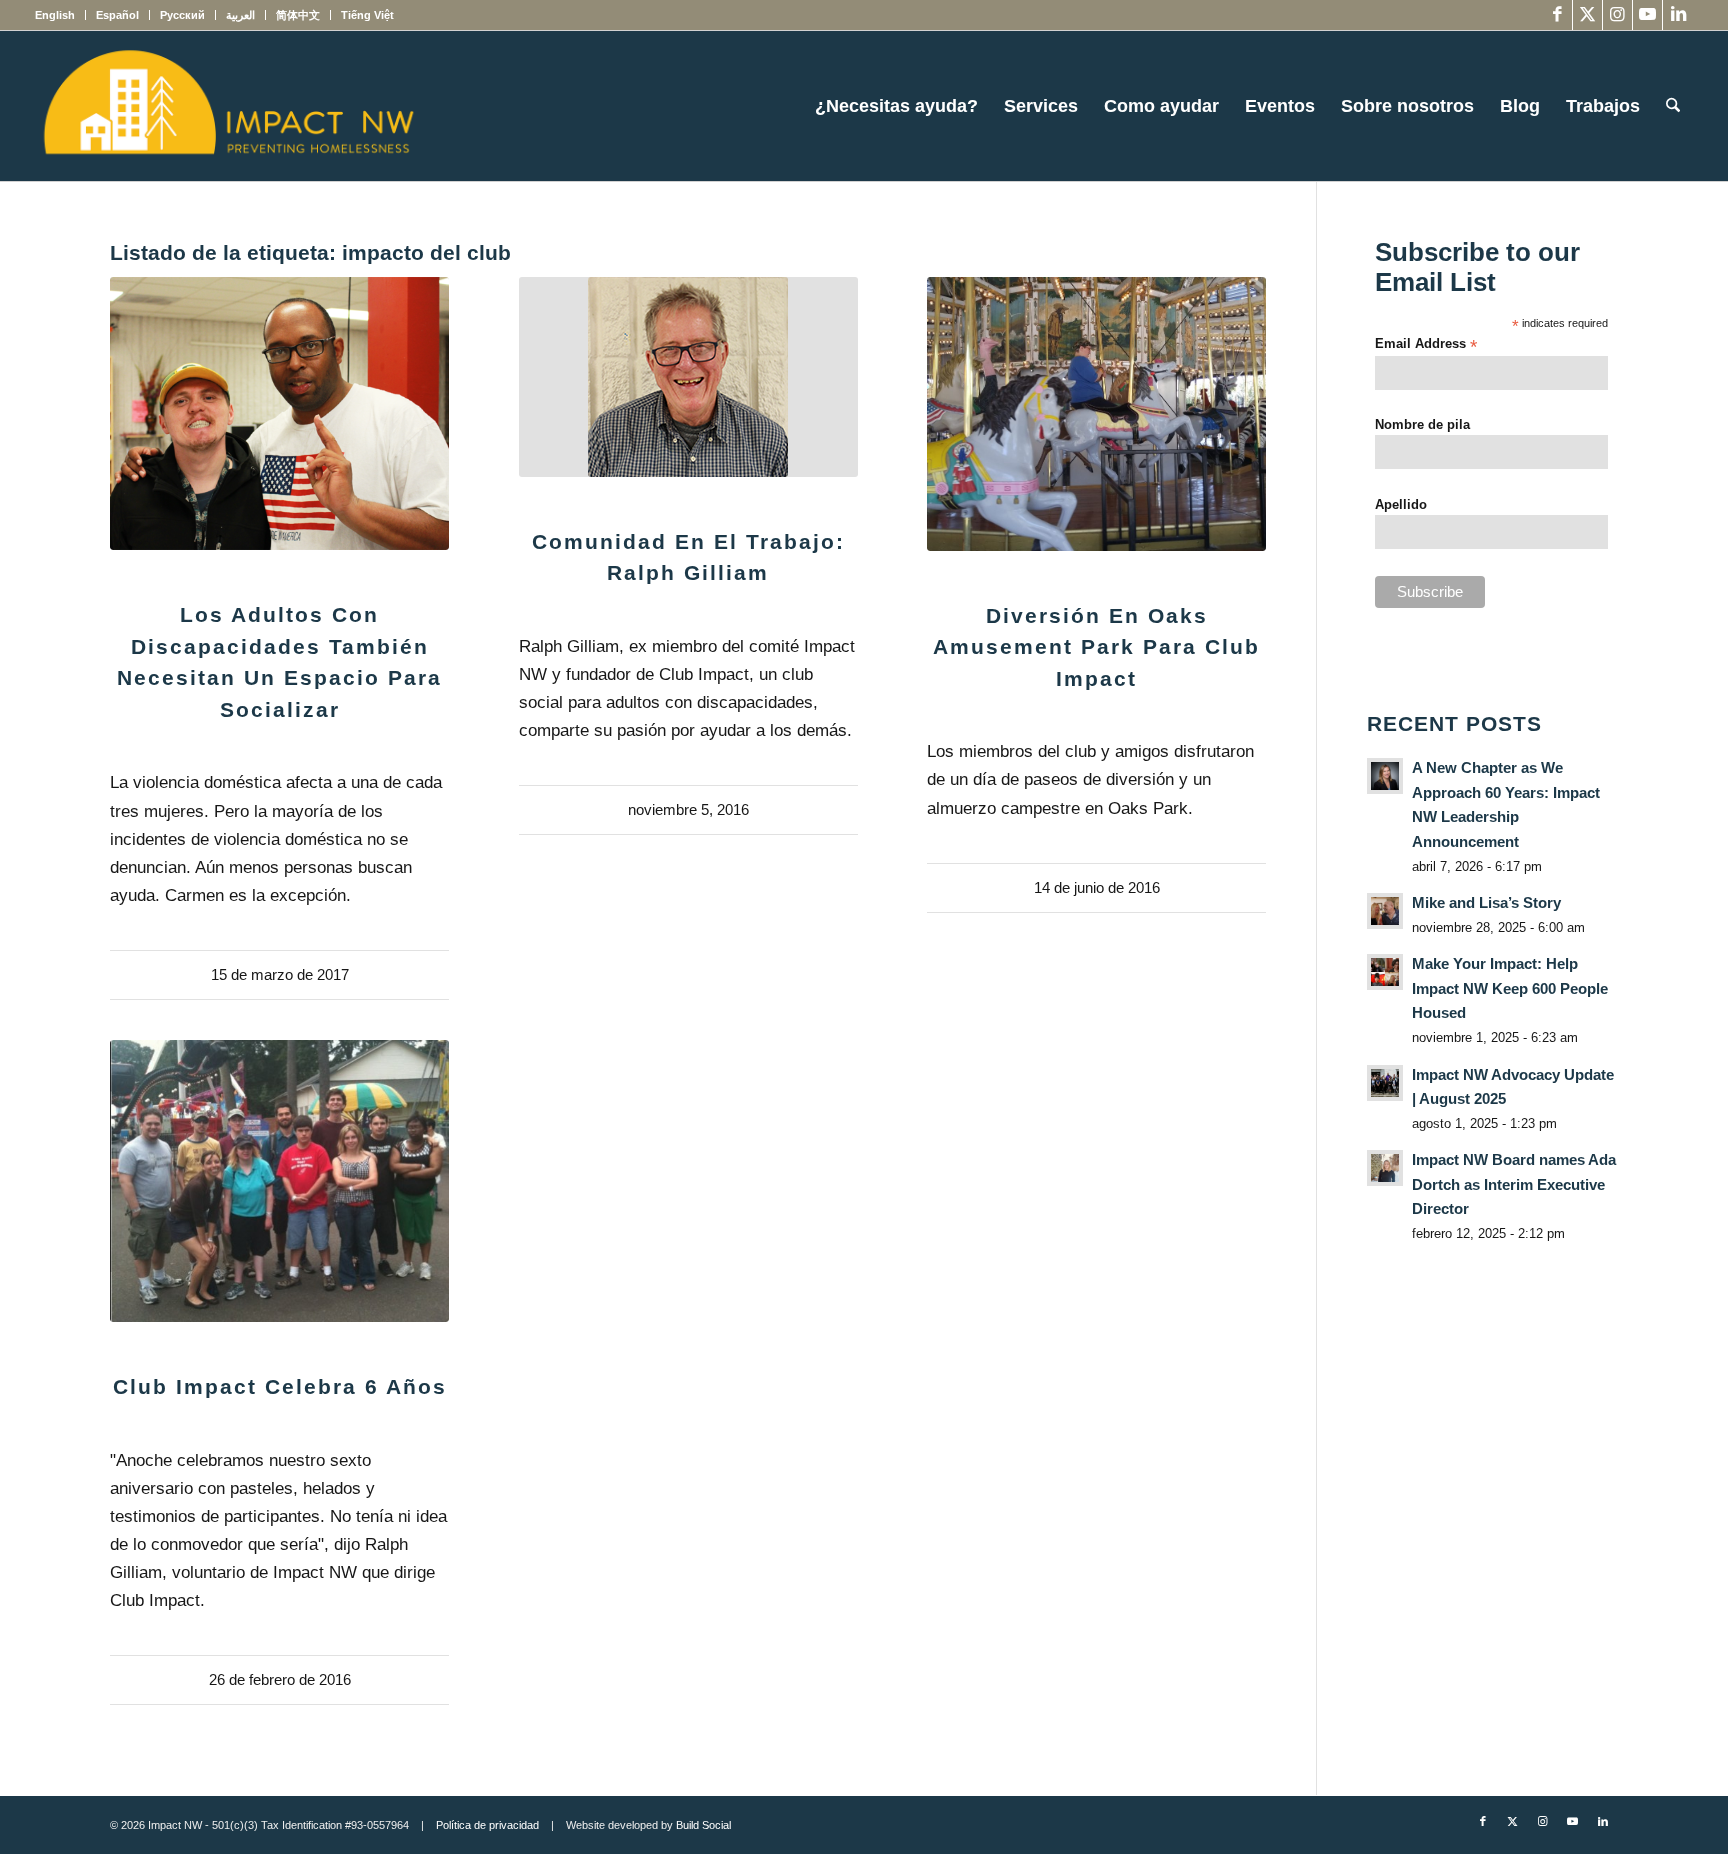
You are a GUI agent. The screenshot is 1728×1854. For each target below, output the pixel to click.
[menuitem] (60, 15)
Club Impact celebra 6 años (280, 1386)
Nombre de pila (1422, 424)
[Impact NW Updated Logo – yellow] (228, 106)
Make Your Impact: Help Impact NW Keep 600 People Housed (1510, 988)
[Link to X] (1587, 15)
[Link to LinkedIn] (1678, 15)
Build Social (703, 1825)
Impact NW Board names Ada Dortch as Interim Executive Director (1514, 1184)
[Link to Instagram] (1617, 15)
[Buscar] (1673, 106)
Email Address (1426, 344)
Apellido (1401, 504)
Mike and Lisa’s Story (1486, 902)
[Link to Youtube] (1647, 15)
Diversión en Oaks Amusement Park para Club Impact (1096, 647)
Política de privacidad (487, 1825)
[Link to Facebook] (1557, 15)
